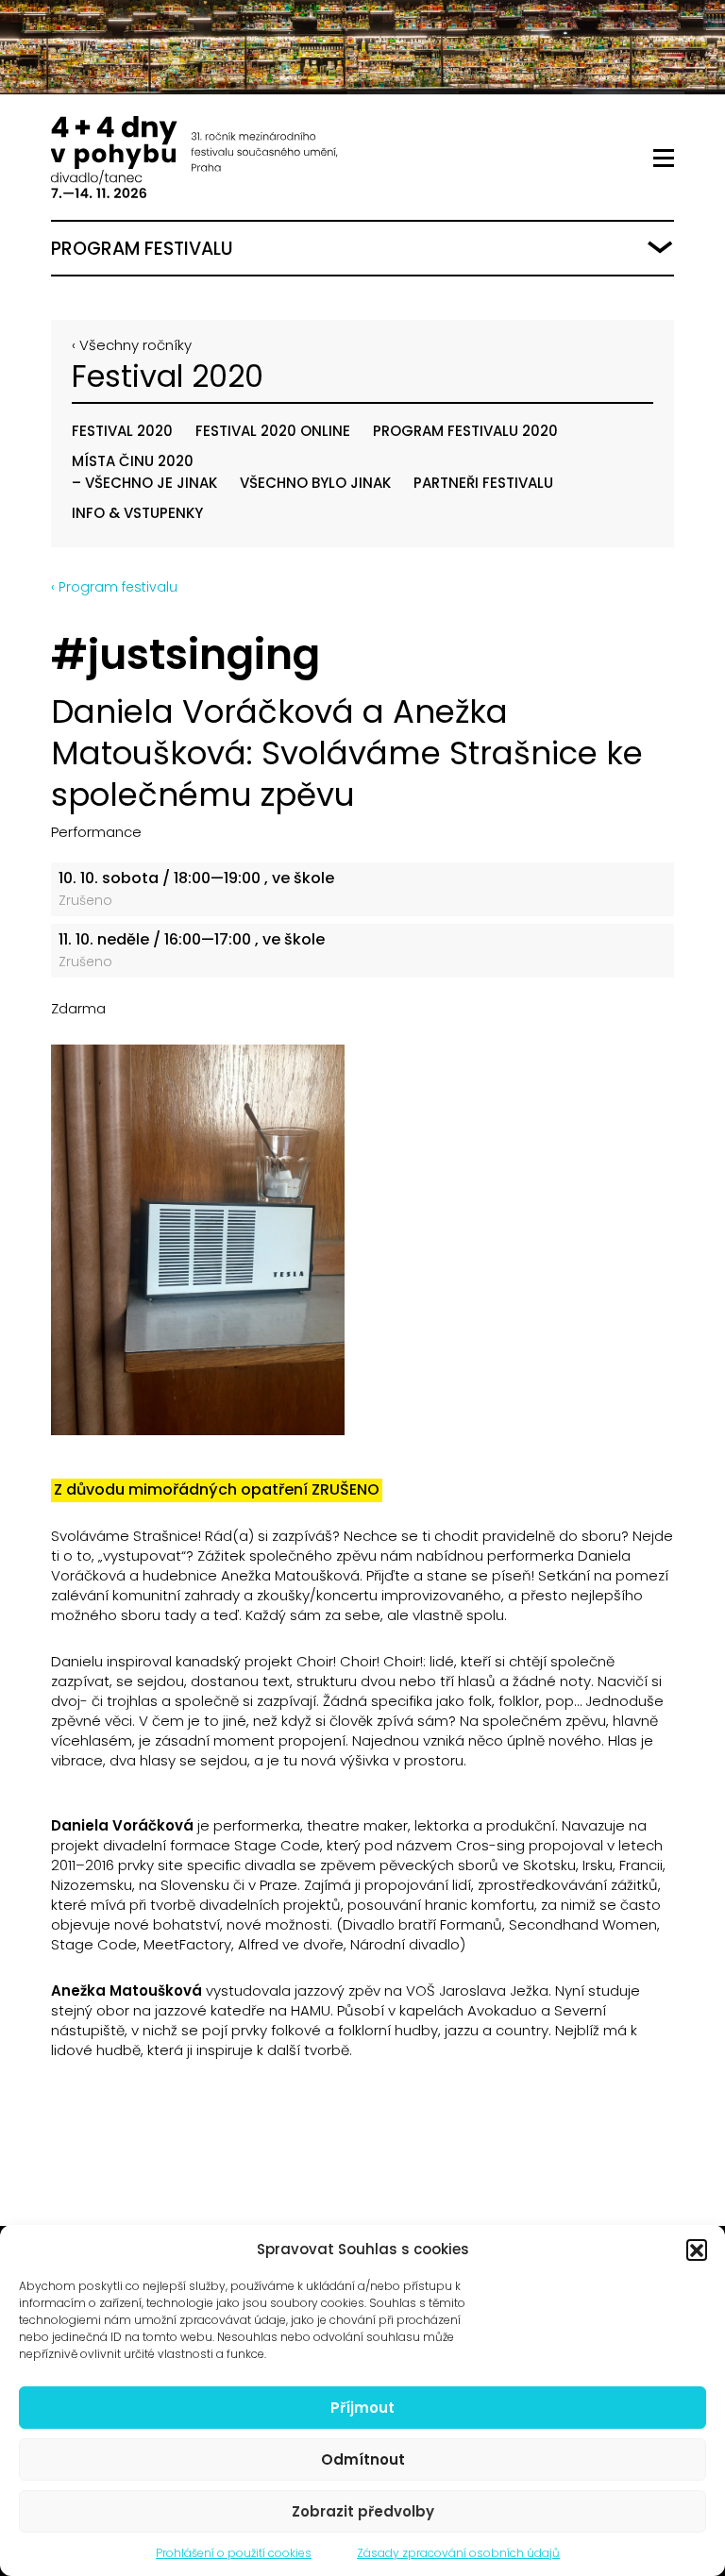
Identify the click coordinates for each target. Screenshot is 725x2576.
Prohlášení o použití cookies (234, 2553)
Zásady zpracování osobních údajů (458, 2553)
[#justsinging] (362, 1240)
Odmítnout (363, 2459)
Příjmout (362, 2408)
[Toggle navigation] (664, 159)
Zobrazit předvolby (363, 2511)
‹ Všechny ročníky (132, 345)
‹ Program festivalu (114, 587)
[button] (697, 2250)
